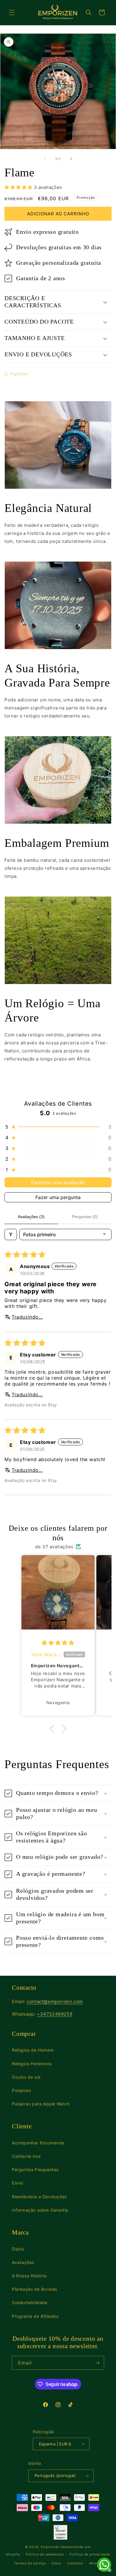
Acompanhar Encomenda (38, 2143)
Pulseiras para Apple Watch (41, 2104)
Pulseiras (21, 2090)
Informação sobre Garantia (40, 2210)
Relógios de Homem (33, 2050)
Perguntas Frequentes (35, 2170)
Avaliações (23, 2262)
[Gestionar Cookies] (61, 2532)
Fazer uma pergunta (58, 1197)
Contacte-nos (26, 2156)
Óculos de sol (26, 2077)
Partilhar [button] (19, 374)
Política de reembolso (45, 2554)
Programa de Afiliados (35, 2316)
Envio (18, 2183)
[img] (58, 1643)
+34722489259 (55, 2014)
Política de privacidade (90, 2554)
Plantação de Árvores (35, 2289)
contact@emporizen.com (55, 2001)
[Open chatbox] (104, 2565)
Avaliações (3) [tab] (31, 1217)
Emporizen (50, 2547)
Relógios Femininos (32, 2064)
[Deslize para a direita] (71, 159)
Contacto (75, 2563)
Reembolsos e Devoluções (39, 2197)
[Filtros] (11, 1234)
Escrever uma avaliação (58, 1182)
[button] (12, 12)
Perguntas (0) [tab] (85, 1217)
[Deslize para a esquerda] (45, 159)
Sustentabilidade (30, 2302)
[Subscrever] (97, 2363)
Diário (18, 2249)
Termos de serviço (30, 2563)
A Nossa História (29, 2276)
